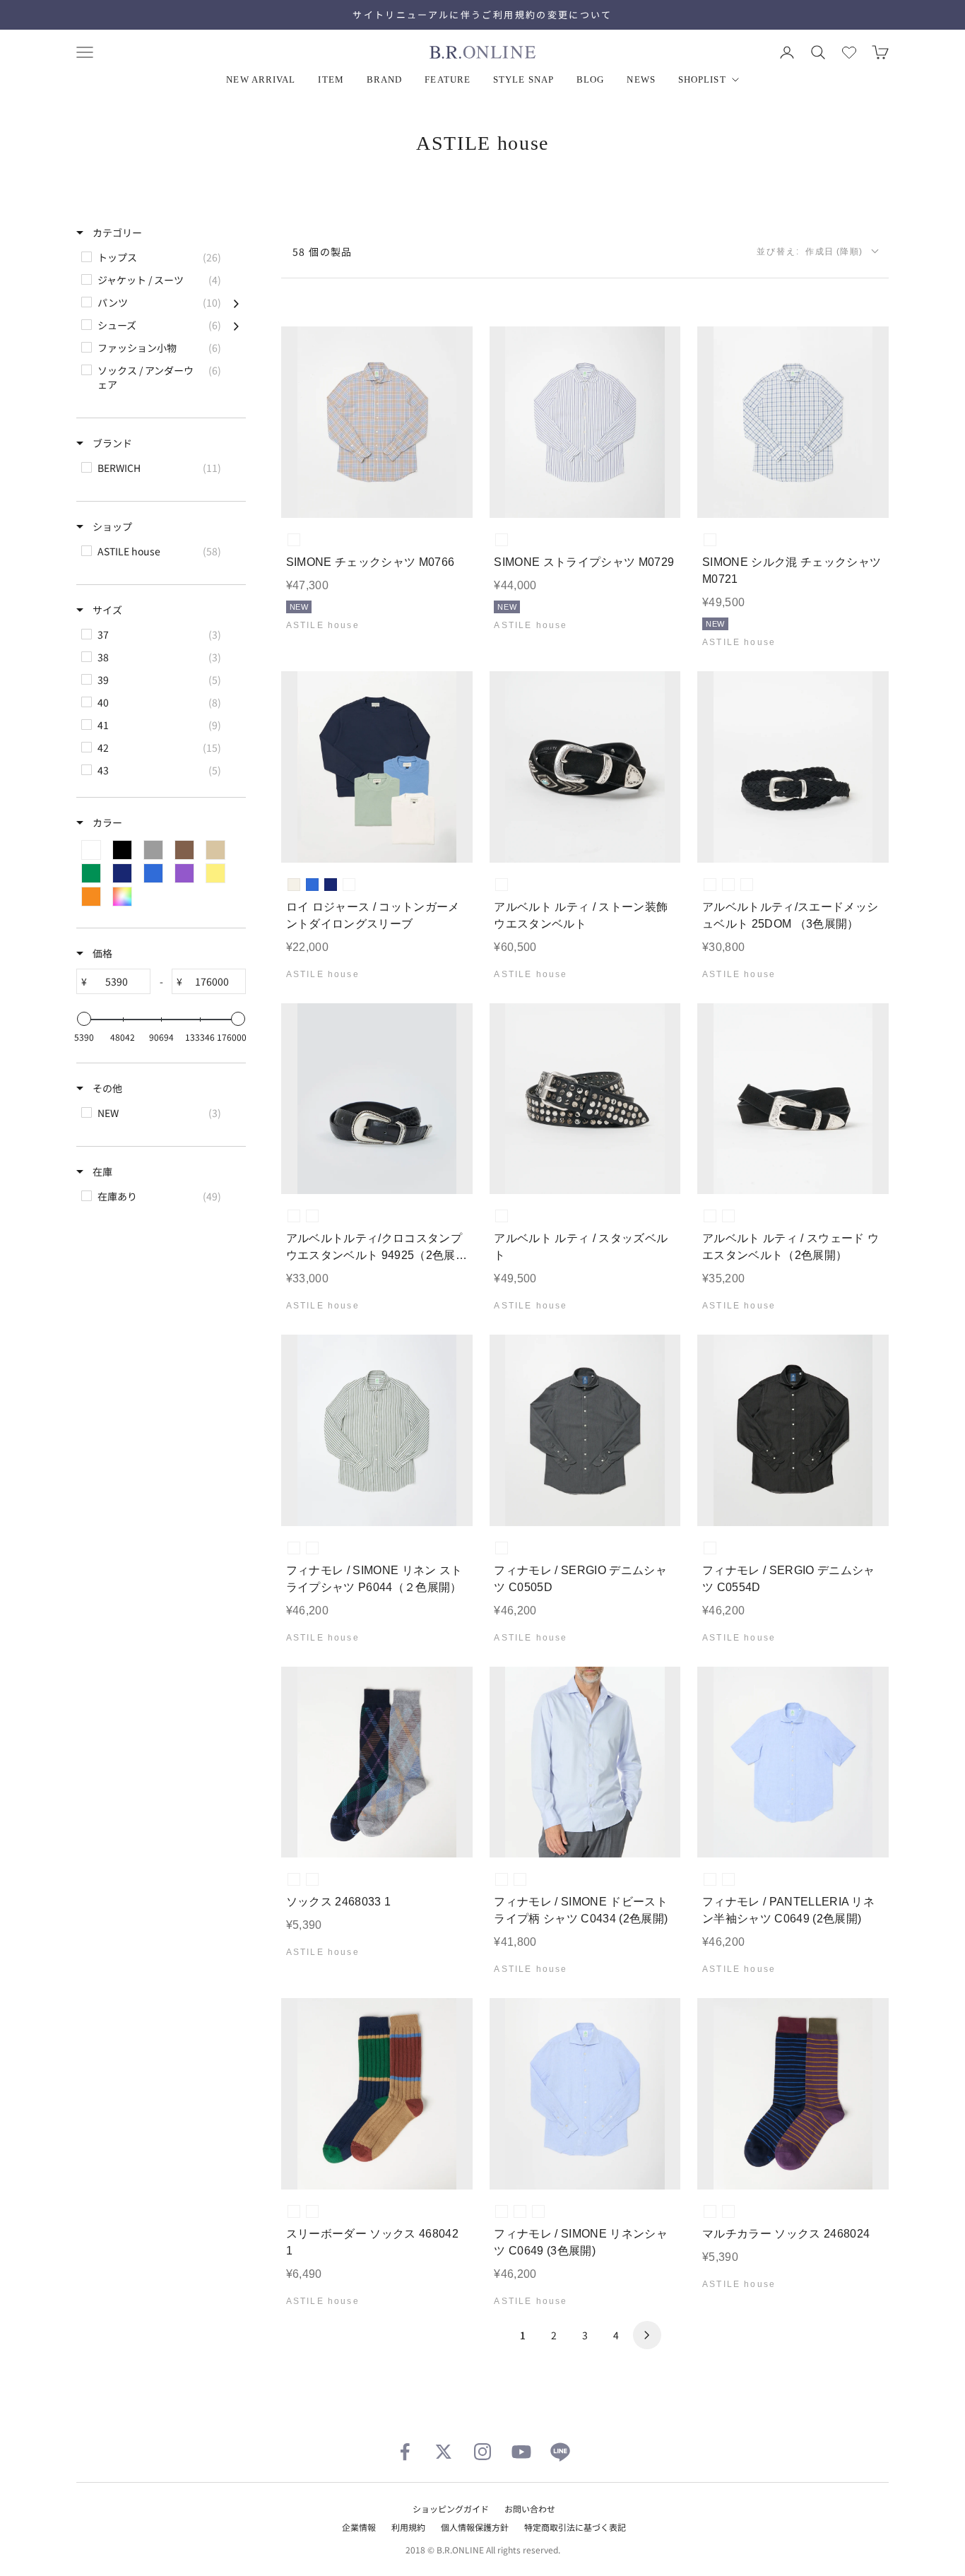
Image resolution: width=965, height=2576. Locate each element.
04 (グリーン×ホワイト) (294, 1548)
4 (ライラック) (520, 2211)
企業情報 (359, 2527)
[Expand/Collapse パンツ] (236, 302)
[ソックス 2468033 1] (377, 1762)
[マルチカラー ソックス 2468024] (793, 2094)
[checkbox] (160, 257)
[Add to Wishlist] (450, 496)
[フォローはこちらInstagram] (482, 2452)
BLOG (590, 79)
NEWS (641, 79)
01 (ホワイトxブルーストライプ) (502, 540)
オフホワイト (294, 885)
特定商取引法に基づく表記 (575, 2527)
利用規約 (408, 2527)
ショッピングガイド (451, 2509)
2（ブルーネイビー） (710, 2211)
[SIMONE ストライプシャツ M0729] (585, 422)
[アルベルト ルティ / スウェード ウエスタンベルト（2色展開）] (793, 1099)
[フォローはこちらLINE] (560, 2452)
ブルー (312, 885)
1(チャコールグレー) (502, 1548)
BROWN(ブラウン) (747, 885)
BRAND (385, 79)
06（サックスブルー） (710, 1879)
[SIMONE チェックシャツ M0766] (377, 422)
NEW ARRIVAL (261, 79)
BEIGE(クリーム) (710, 885)
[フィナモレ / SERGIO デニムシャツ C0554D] (793, 1430)
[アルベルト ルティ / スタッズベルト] (585, 1099)
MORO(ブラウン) (294, 1216)
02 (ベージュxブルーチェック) (294, 540)
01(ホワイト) (520, 1879)
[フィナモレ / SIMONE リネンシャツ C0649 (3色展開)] (585, 2094)
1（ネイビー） (294, 1879)
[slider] (84, 1019)
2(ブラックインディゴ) (710, 1548)
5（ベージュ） (312, 2211)
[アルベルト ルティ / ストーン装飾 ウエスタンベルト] (585, 767)
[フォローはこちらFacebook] (405, 2452)
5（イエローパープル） (728, 2211)
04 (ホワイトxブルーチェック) (710, 540)
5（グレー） (312, 1879)
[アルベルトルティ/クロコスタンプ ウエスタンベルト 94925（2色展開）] (377, 1099)
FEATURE (448, 79)
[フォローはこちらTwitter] (444, 2452)
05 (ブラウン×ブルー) (312, 1548)
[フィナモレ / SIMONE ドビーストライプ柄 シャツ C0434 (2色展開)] (585, 1762)
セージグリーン (349, 885)
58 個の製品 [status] (322, 252)
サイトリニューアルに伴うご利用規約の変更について (482, 14)
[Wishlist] (849, 52)
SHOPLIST (702, 79)
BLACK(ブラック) (728, 885)
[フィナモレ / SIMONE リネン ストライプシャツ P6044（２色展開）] (377, 1430)
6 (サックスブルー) (502, 2211)
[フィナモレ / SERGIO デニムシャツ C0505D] (585, 1430)
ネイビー (331, 885)
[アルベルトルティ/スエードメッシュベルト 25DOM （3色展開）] (793, 767)
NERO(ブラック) (502, 885)
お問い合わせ (530, 2509)
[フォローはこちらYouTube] (521, 2452)
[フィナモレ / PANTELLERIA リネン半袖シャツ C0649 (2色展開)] (793, 1762)
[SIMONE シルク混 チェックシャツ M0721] (793, 422)
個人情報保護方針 (475, 2527)
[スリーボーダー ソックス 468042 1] (377, 2094)
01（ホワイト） (728, 1879)
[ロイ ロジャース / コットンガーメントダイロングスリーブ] (377, 767)
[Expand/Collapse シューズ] (236, 325)
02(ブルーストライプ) (502, 1879)
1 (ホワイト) (538, 2211)
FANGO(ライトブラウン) (728, 1216)
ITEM (331, 79)
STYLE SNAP (523, 79)
